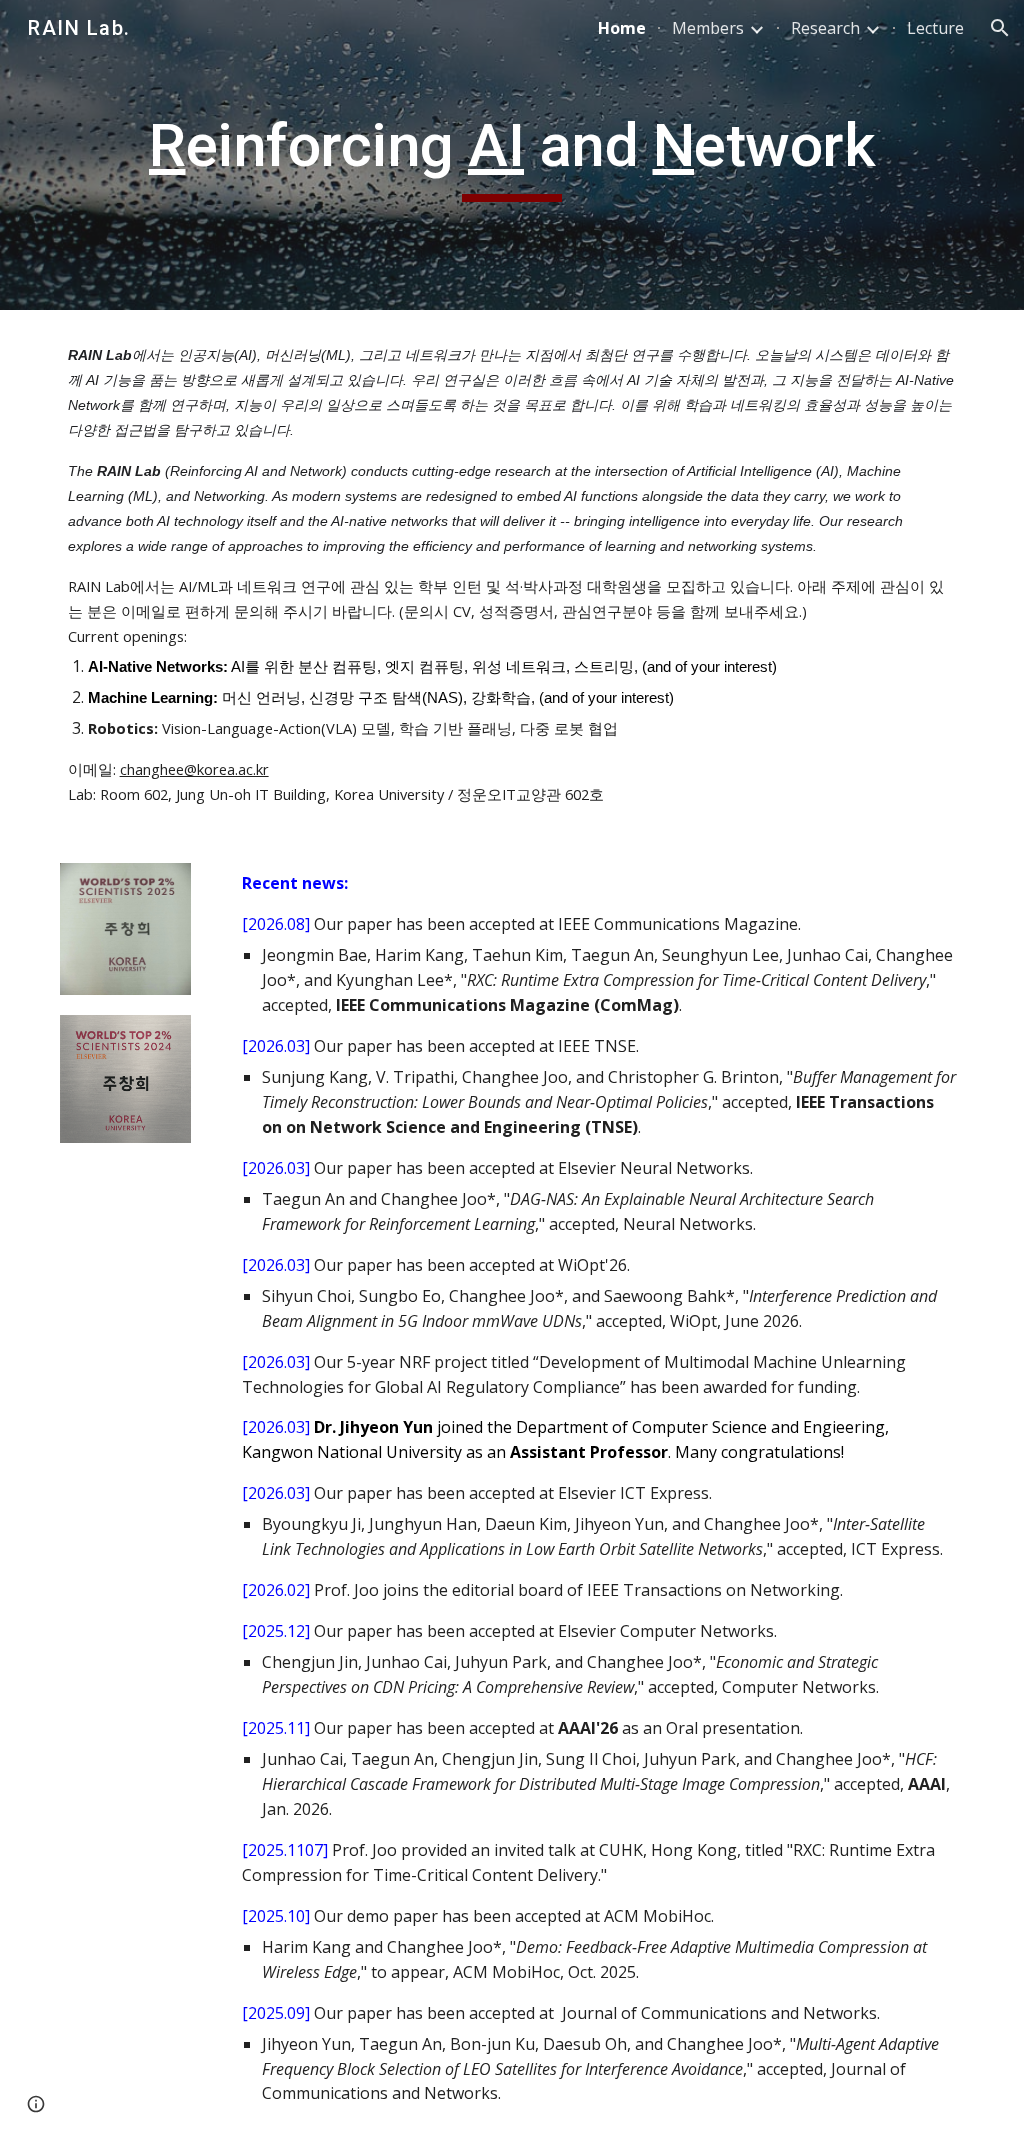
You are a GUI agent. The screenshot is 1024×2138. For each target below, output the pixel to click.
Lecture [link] (935, 28)
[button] (1000, 28)
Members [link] (708, 28)
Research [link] (825, 28)
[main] (512, 155)
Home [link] (622, 28)
